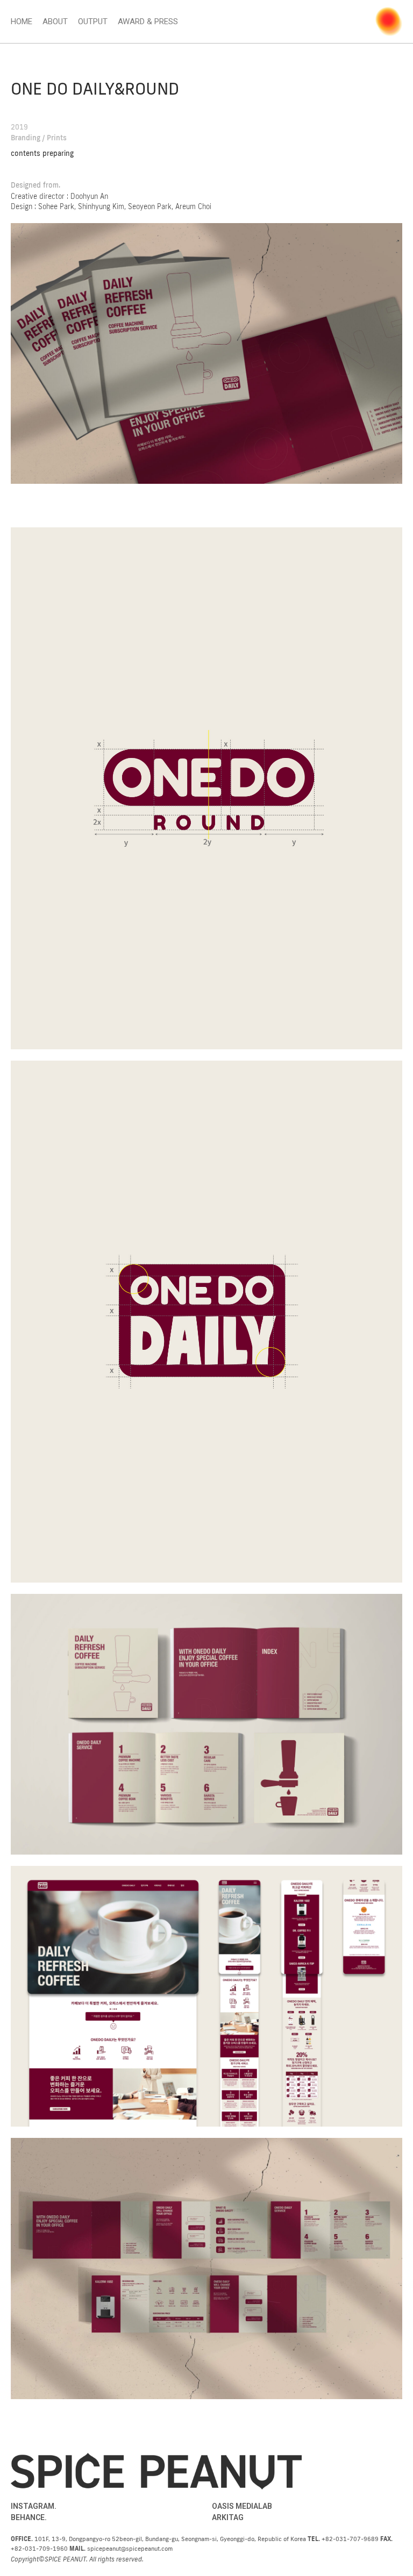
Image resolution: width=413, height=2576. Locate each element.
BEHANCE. (29, 2517)
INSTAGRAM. (34, 2506)
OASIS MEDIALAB (242, 2506)
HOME (22, 22)
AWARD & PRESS (148, 22)
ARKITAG (228, 2517)
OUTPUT (93, 22)
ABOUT (55, 22)
